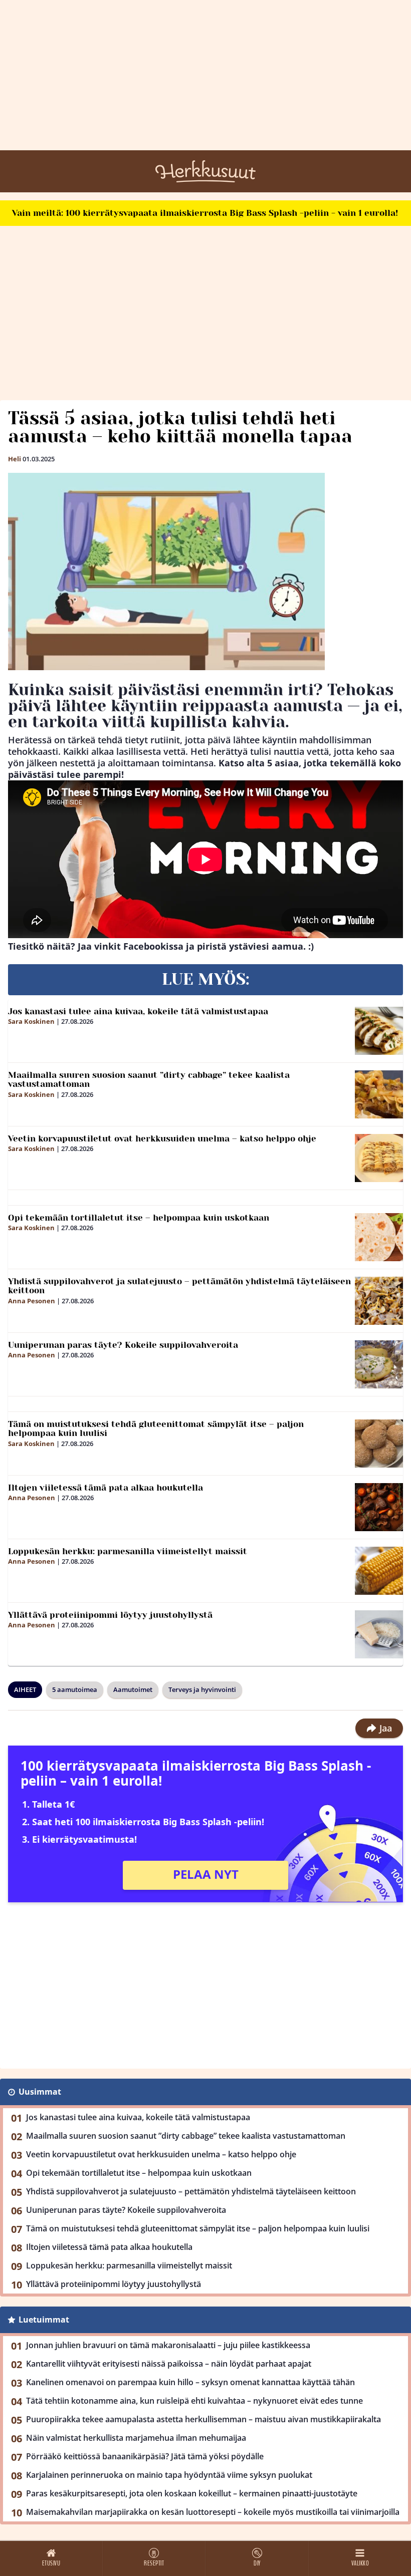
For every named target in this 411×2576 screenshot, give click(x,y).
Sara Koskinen (31, 1021)
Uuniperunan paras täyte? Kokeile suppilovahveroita (123, 1345)
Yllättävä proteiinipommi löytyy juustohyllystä (110, 1615)
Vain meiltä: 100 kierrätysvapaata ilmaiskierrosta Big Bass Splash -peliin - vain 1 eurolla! (205, 213)
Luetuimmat (44, 2320)
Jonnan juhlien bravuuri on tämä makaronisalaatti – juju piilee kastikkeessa (168, 2345)
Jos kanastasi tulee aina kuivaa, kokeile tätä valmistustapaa (138, 1011)
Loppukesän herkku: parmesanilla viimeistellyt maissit (128, 1551)
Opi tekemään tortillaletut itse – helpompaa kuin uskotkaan (139, 1218)
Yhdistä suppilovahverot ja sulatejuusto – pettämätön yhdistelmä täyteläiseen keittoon (179, 1286)
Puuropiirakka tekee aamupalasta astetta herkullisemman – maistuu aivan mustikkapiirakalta (203, 2419)
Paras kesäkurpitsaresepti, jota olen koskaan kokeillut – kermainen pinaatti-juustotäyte (192, 2493)
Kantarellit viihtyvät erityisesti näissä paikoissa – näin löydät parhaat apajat (169, 2364)
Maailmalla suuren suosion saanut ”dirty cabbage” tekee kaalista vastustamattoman (149, 1080)
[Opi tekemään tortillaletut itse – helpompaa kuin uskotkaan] (379, 1237)
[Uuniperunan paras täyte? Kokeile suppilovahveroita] (379, 1364)
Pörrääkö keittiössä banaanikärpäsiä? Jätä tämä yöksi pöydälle (145, 2456)
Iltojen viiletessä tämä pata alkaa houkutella (106, 1488)
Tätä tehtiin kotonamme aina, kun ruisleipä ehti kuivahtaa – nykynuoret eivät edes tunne (194, 2401)
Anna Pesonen (32, 1301)
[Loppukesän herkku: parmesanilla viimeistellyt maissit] (379, 1571)
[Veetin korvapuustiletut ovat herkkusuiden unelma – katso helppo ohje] (379, 1158)
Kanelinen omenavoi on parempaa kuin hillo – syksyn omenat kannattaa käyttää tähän (190, 2382)
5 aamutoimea (75, 1689)
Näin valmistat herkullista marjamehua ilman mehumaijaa (136, 2438)
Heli (15, 459)
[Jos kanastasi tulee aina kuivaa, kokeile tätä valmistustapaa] (379, 1031)
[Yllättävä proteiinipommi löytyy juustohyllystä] (379, 1634)
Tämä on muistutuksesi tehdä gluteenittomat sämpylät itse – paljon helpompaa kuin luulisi (156, 1429)
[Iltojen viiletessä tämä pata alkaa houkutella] (379, 1507)
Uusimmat (40, 2092)
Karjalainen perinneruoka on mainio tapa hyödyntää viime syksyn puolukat (169, 2475)
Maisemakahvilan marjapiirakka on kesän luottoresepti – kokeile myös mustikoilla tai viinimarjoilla (213, 2512)
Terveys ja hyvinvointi (202, 1689)
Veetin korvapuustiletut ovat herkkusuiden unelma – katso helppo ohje (162, 1138)
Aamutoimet (133, 1689)
